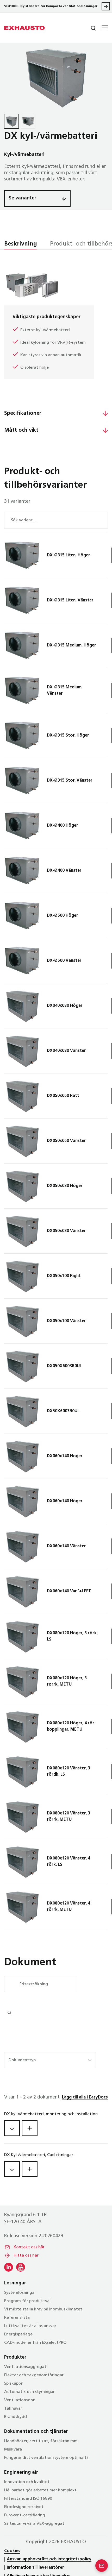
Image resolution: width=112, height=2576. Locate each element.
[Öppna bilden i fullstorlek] (56, 77)
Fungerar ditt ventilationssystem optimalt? (46, 2458)
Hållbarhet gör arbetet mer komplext (40, 2490)
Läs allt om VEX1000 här (106, 6)
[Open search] (89, 28)
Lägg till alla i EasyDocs (85, 2097)
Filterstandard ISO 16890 (28, 2499)
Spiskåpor (13, 2384)
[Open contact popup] (102, 2566)
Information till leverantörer (35, 2568)
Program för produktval (27, 2301)
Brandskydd (15, 2417)
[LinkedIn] (9, 2267)
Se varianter (23, 198)
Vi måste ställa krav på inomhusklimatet (43, 2309)
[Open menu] (104, 28)
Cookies (12, 2551)
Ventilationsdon (20, 2400)
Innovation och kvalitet (27, 2482)
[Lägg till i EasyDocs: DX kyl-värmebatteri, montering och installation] (30, 2128)
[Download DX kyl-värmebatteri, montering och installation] (12, 2128)
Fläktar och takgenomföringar (34, 2375)
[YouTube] (21, 2267)
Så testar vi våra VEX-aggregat (34, 2524)
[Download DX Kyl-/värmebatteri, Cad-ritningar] (12, 2169)
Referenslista (17, 2318)
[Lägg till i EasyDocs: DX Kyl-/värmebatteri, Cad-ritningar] (30, 2169)
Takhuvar (13, 2409)
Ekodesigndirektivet (24, 2507)
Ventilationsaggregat (25, 2367)
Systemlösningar (20, 2293)
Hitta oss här (26, 2255)
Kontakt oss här (29, 2247)
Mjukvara (13, 2449)
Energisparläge (18, 2334)
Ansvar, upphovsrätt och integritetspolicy (49, 2559)
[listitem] (11, 121)
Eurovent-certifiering (25, 2515)
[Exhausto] (24, 28)
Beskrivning (21, 244)
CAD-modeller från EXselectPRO (35, 2343)
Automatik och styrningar (29, 2392)
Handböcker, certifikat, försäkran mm (41, 2441)
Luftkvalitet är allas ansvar (30, 2326)
